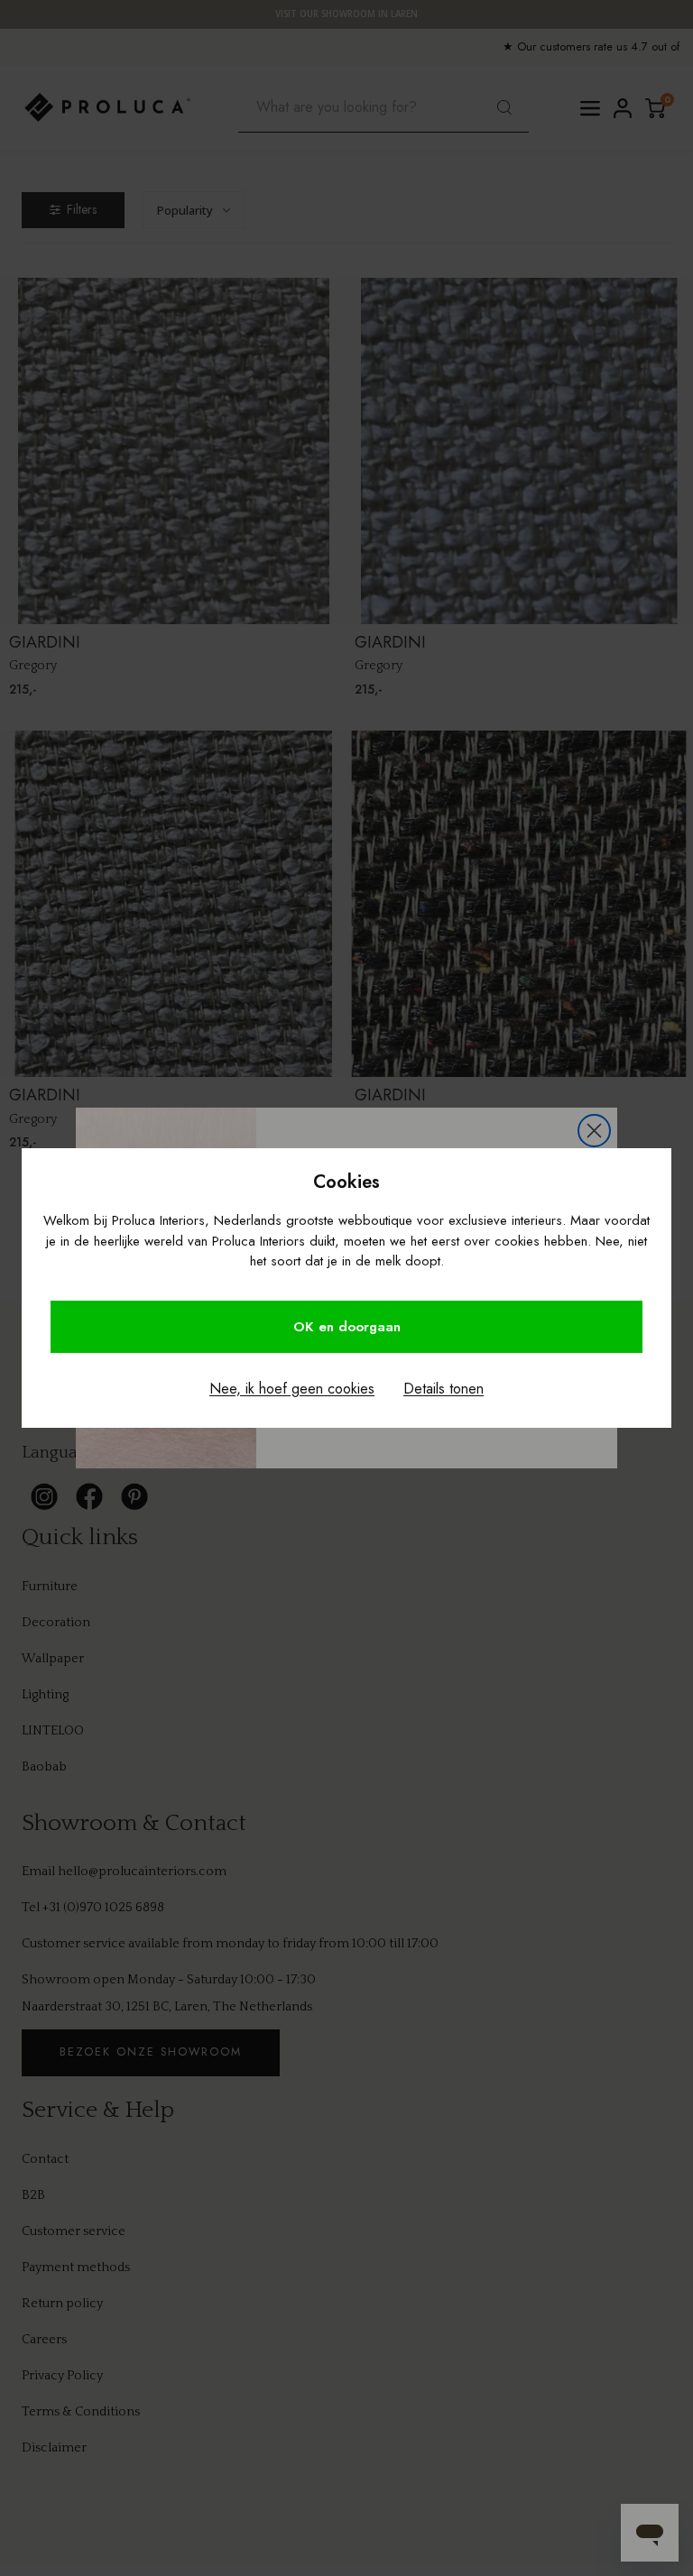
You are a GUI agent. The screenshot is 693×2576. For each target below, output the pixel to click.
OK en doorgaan (347, 1327)
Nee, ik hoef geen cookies (292, 1389)
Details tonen (444, 1389)
